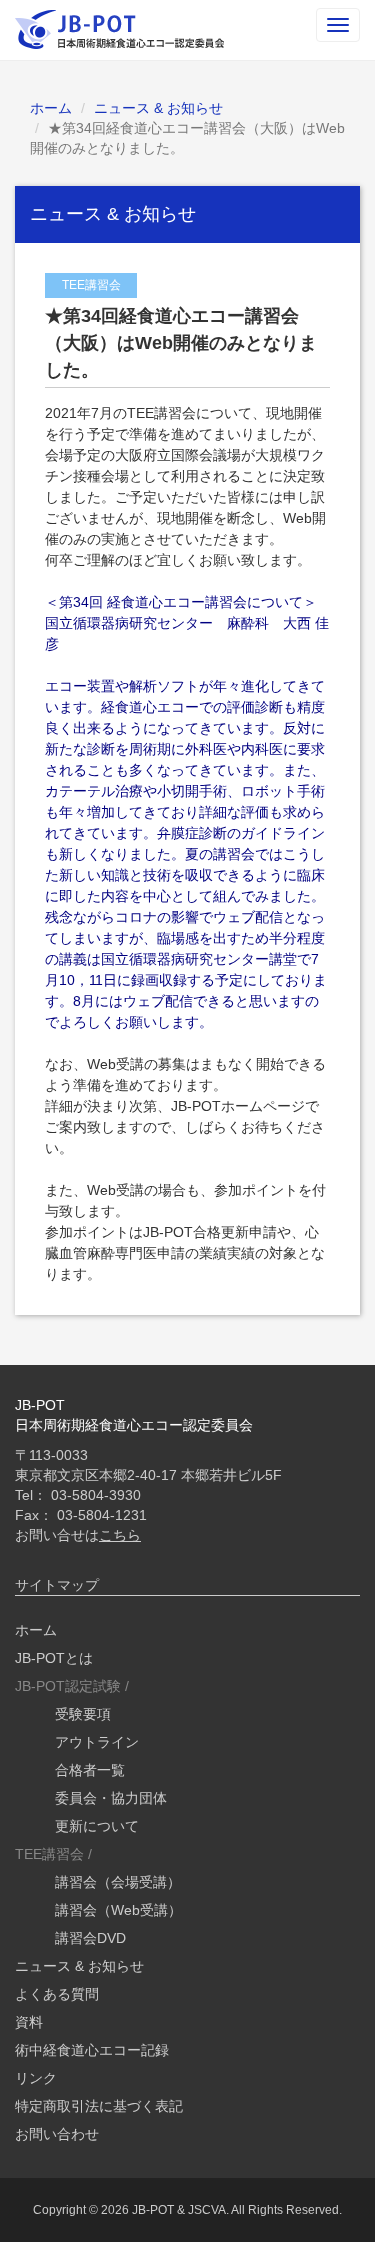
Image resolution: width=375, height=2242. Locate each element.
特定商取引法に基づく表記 (99, 2106)
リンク (36, 2078)
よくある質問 (57, 1994)
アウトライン (97, 1742)
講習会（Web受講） (118, 1910)
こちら (120, 1535)
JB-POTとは (54, 1658)
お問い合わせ (57, 2134)
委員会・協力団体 (111, 1798)
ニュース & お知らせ (158, 108)
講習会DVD (90, 1938)
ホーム (51, 108)
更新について (97, 1826)
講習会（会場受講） (118, 1882)
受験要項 (83, 1714)
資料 (29, 2022)
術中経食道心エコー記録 (92, 2050)
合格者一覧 (90, 1770)
